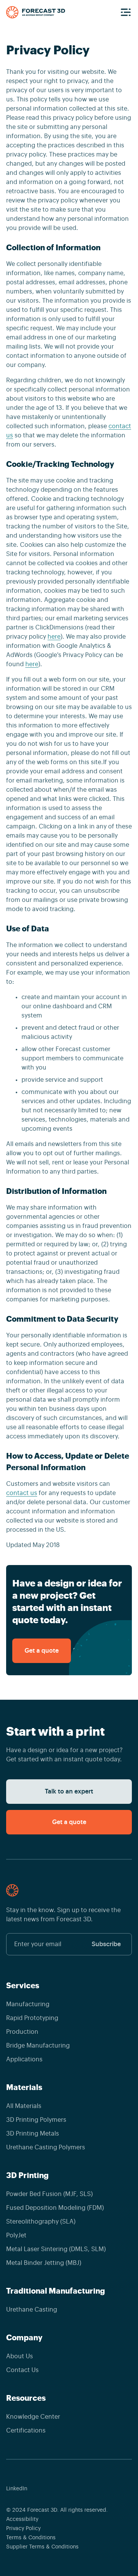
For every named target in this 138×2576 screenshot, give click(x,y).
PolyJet (16, 2235)
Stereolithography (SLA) (41, 2222)
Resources (26, 2398)
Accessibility (22, 2519)
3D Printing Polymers (36, 2120)
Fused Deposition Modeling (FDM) (55, 2208)
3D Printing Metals (33, 2134)
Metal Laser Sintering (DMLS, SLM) (56, 2249)
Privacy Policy (23, 2529)
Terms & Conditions (31, 2538)
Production (22, 2032)
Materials (24, 2087)
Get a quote (42, 1651)
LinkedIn (17, 2489)
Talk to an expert (69, 1792)
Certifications (26, 2431)
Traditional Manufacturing (56, 2291)
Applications (24, 2059)
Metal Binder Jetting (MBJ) (44, 2263)
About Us (20, 2356)
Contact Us (22, 2370)
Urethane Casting (32, 2310)
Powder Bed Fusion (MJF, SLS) (49, 2194)
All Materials (24, 2106)
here (54, 637)
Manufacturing (28, 2004)
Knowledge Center (33, 2417)
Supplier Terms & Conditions (42, 2547)
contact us (22, 1493)
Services (23, 1986)
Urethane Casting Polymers (46, 2147)
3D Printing (27, 2175)
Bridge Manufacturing (38, 2046)
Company (24, 2338)
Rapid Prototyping (32, 2018)
